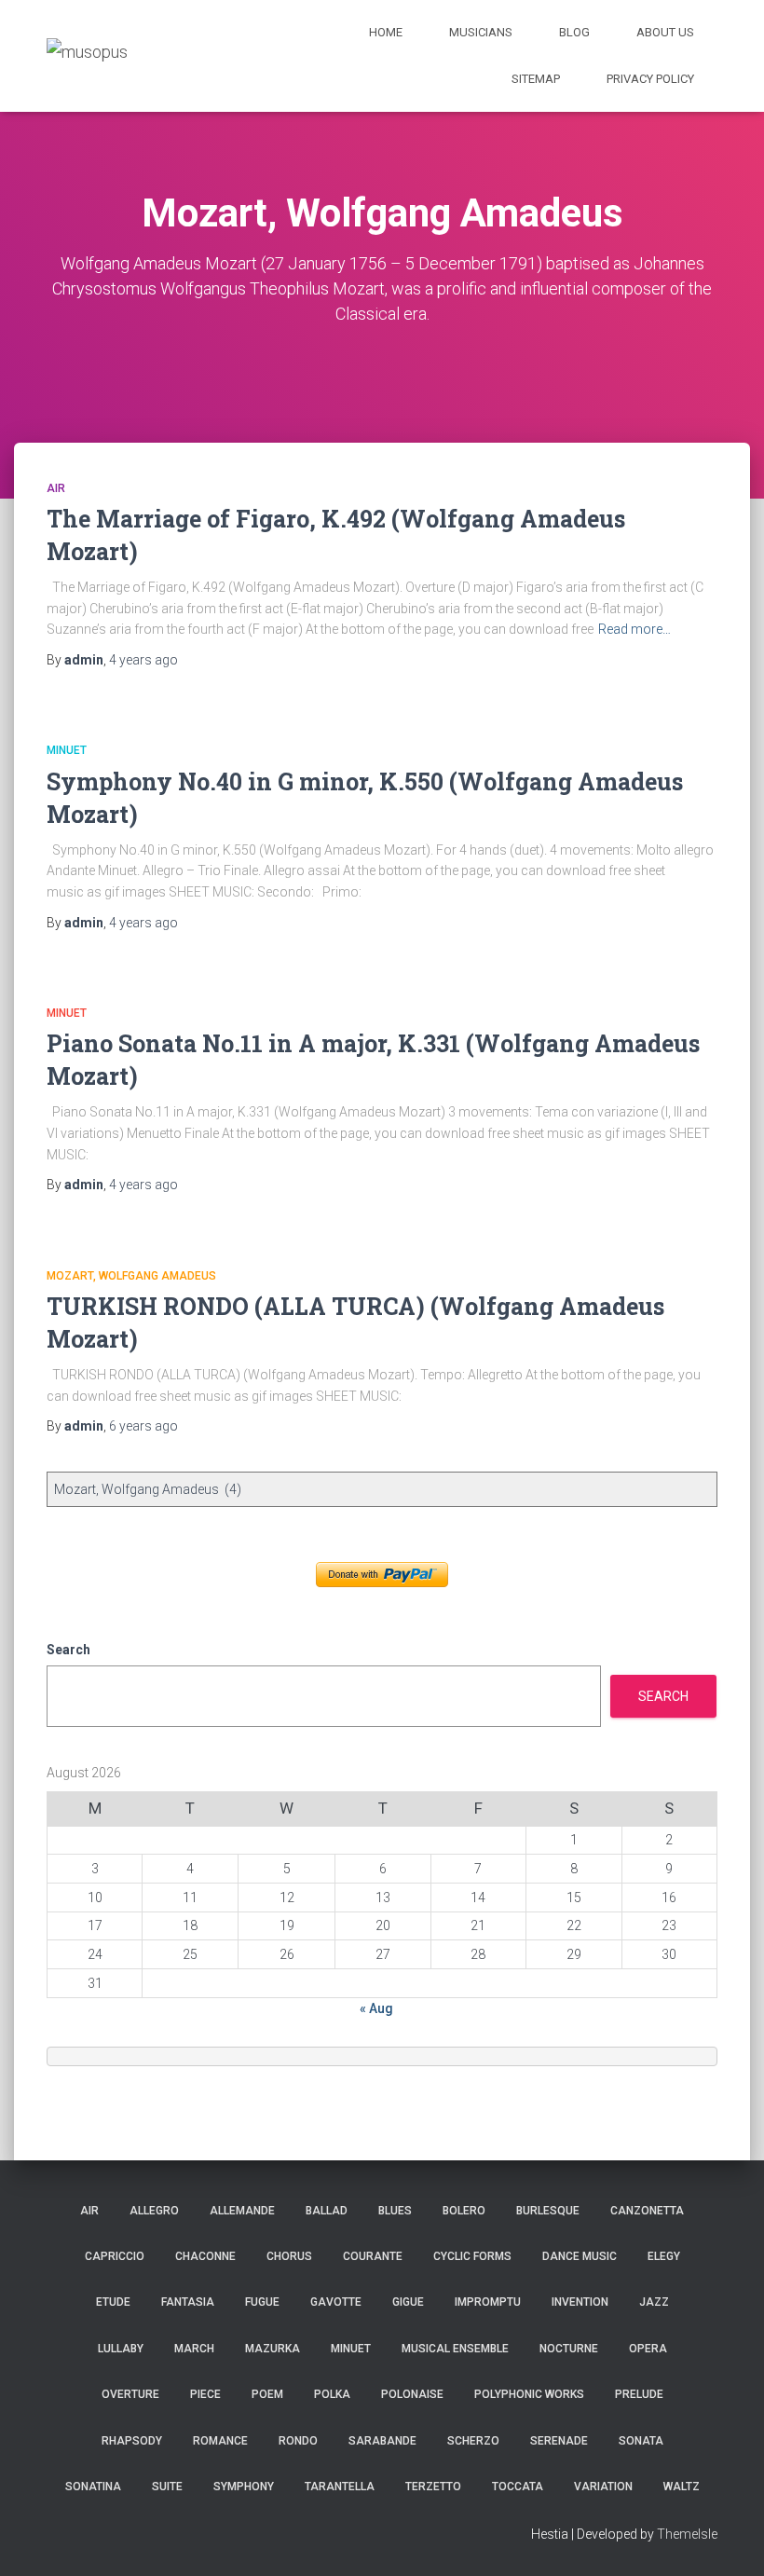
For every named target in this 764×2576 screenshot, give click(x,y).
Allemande (242, 2211)
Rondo (298, 2441)
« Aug (376, 2008)
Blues (395, 2211)
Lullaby (121, 2349)
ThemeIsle (687, 2534)
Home (386, 32)
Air (56, 488)
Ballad (327, 2211)
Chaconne (205, 2256)
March (194, 2349)
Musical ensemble (455, 2349)
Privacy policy (650, 79)
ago (143, 660)
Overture (130, 2394)
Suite (167, 2487)
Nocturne (569, 2349)
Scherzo (473, 2441)
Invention (580, 2302)
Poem (267, 2394)
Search (68, 1650)
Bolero (464, 2211)
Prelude (639, 2394)
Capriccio (115, 2256)
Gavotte (336, 2302)
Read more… (634, 629)
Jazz (654, 2302)
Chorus (289, 2256)
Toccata (518, 2487)
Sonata (641, 2441)
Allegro (154, 2211)
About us (665, 32)
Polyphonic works (529, 2394)
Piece (205, 2394)
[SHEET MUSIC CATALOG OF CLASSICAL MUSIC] (87, 55)
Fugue (262, 2302)
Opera (648, 2349)
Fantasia (188, 2302)
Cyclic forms (472, 2256)
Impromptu (488, 2302)
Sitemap (536, 79)
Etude (113, 2302)
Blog (574, 32)
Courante (373, 2256)
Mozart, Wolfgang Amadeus (131, 1276)
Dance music (580, 2256)
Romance (220, 2441)
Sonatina (93, 2487)
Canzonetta (647, 2211)
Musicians (481, 32)
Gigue (408, 2302)
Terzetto (433, 2487)
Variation (603, 2487)
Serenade (559, 2441)
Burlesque (548, 2211)
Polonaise (412, 2394)
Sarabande (382, 2441)
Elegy (664, 2256)
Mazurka (273, 2349)
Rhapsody (132, 2441)
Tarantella (340, 2487)
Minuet (67, 750)
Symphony (244, 2487)
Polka (332, 2394)
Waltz (682, 2487)
